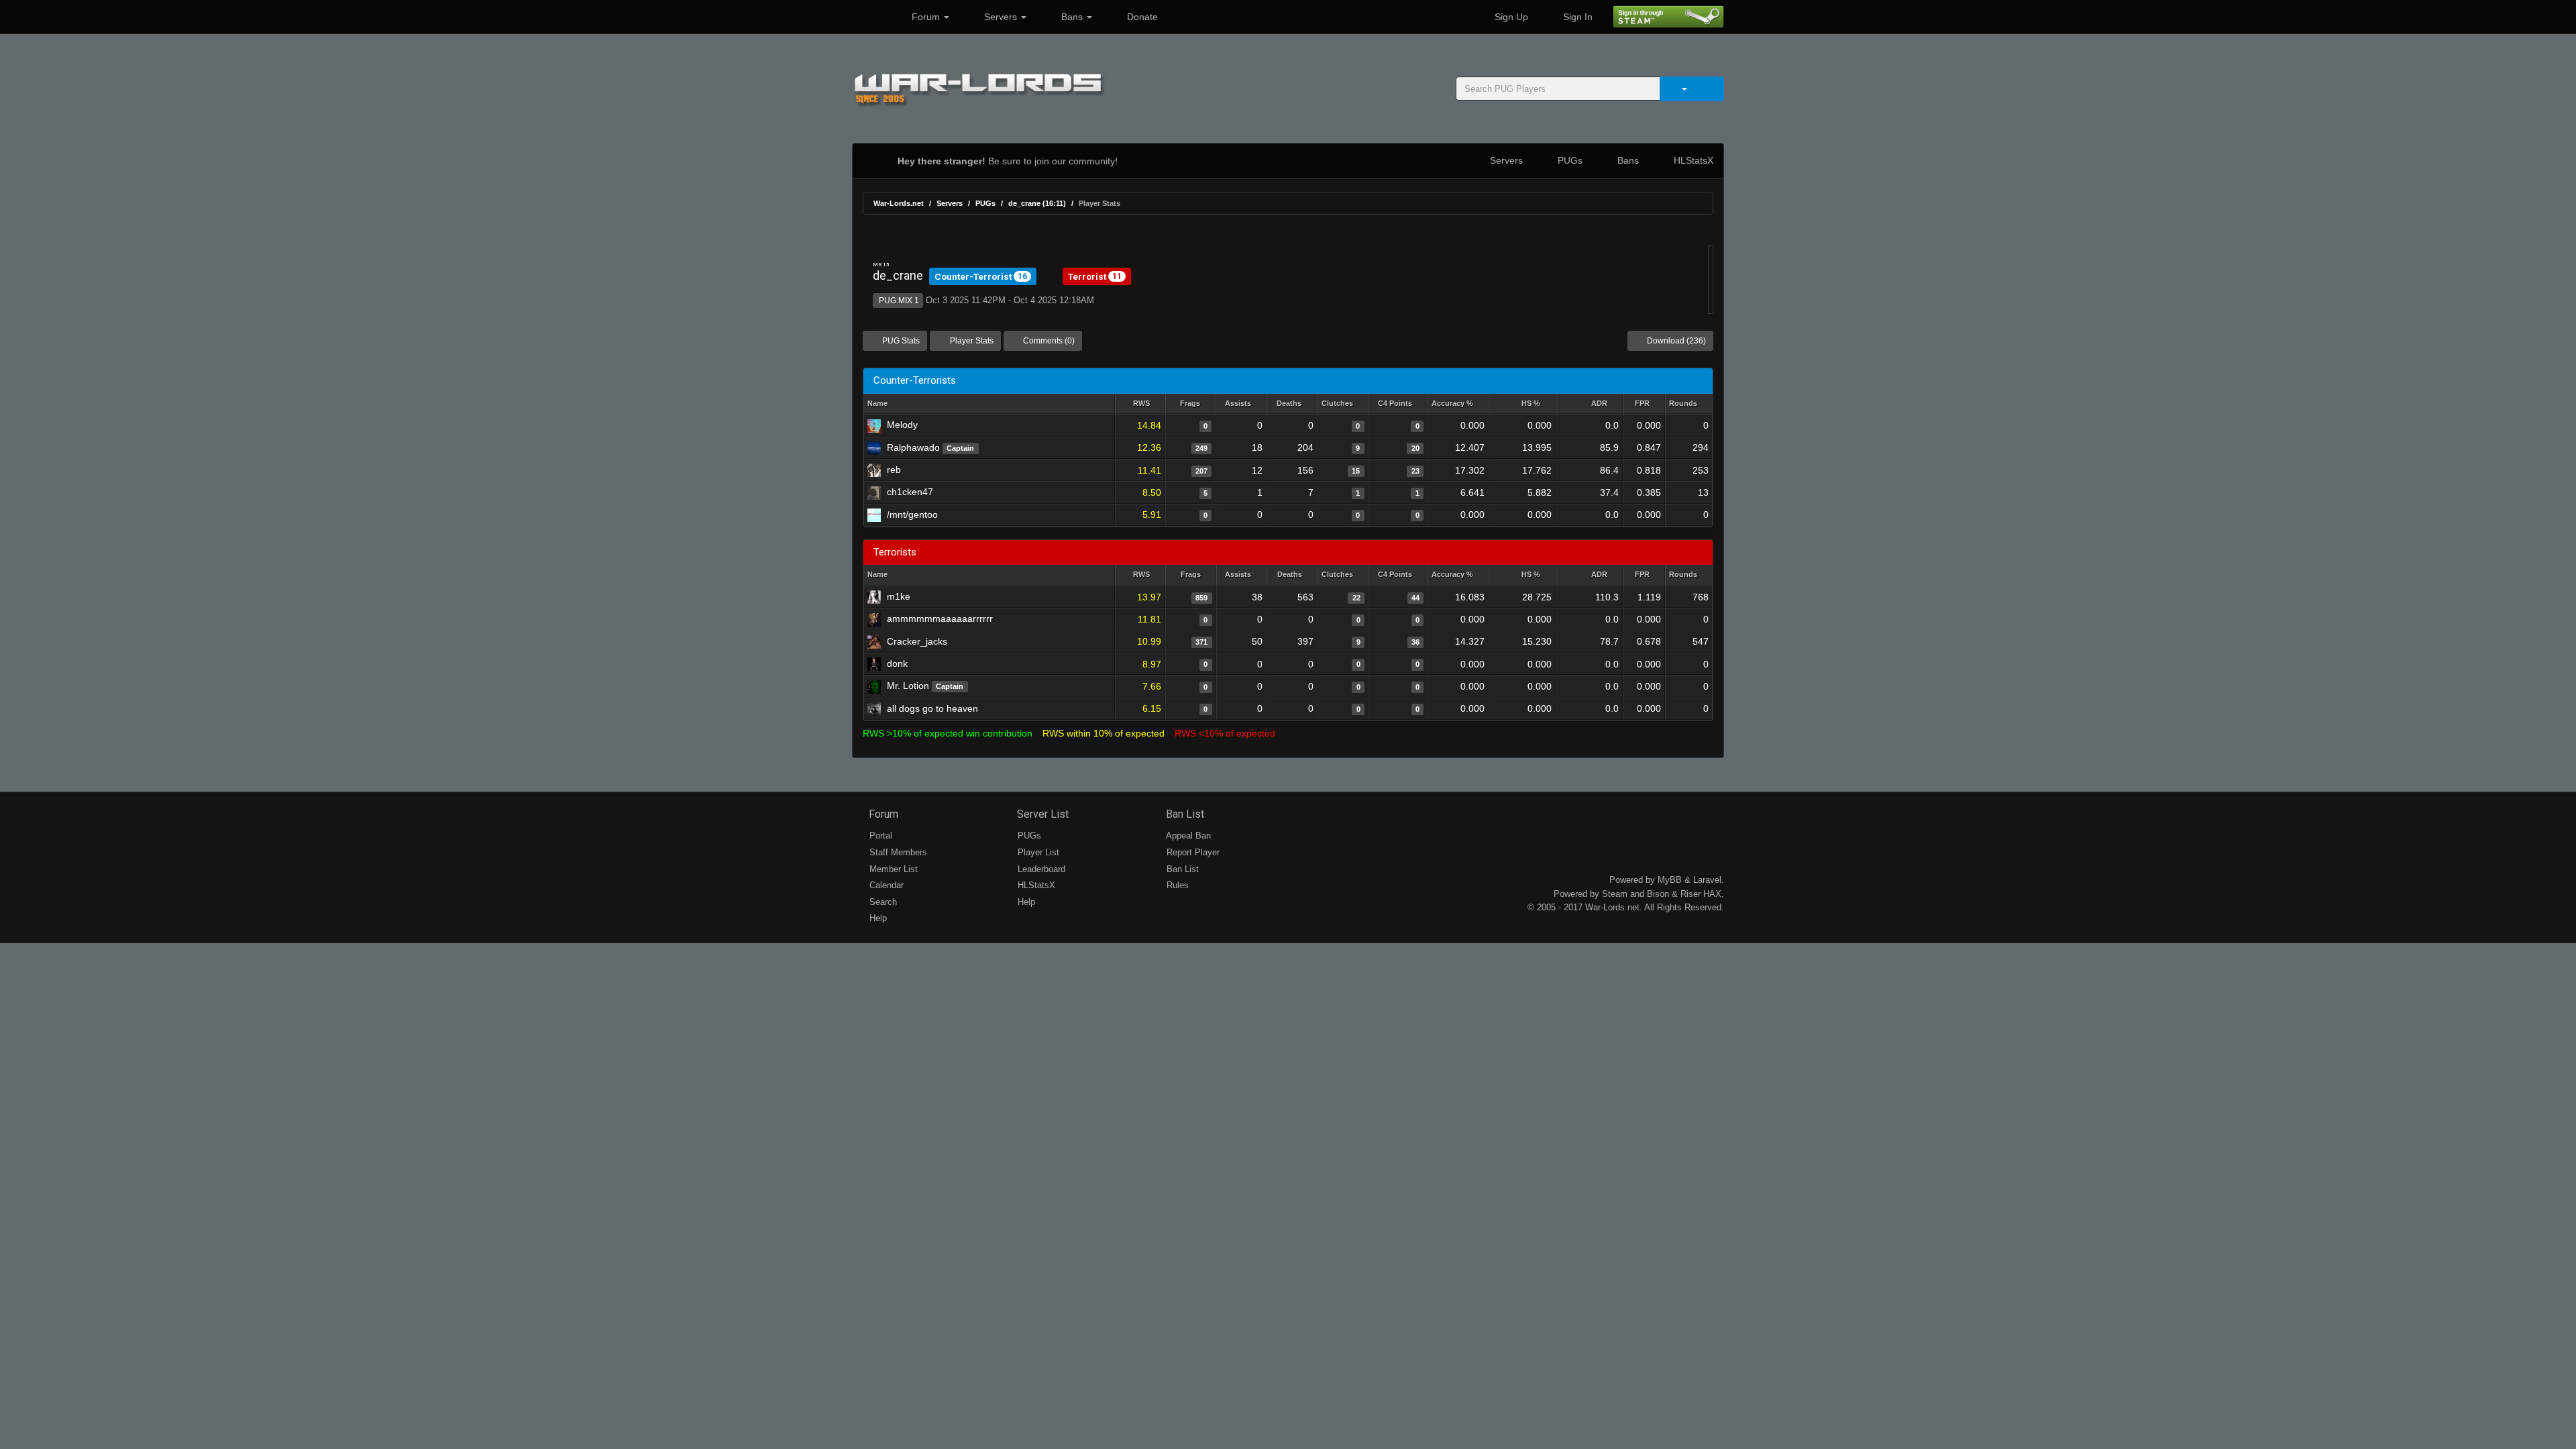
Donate (1141, 17)
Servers (1001, 17)
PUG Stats (900, 341)
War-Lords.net (899, 203)
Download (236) (1675, 341)
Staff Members (897, 852)
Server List (1041, 814)
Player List (1037, 852)
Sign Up (1510, 17)
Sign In (1576, 17)
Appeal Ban (1187, 836)
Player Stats (971, 341)
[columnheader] (1140, 404)
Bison (1658, 894)
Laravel (1707, 880)
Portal (879, 836)
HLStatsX (1692, 160)
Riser (1690, 894)
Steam (1615, 894)
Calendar (885, 885)
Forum (926, 17)
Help (877, 918)
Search (882, 902)
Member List (892, 869)
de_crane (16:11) (1037, 203)
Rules (1176, 885)
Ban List (1184, 814)
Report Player (1192, 852)
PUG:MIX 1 (898, 301)
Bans (1072, 17)
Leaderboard (1040, 869)
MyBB (1670, 880)
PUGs (1569, 160)
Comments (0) (1048, 341)
